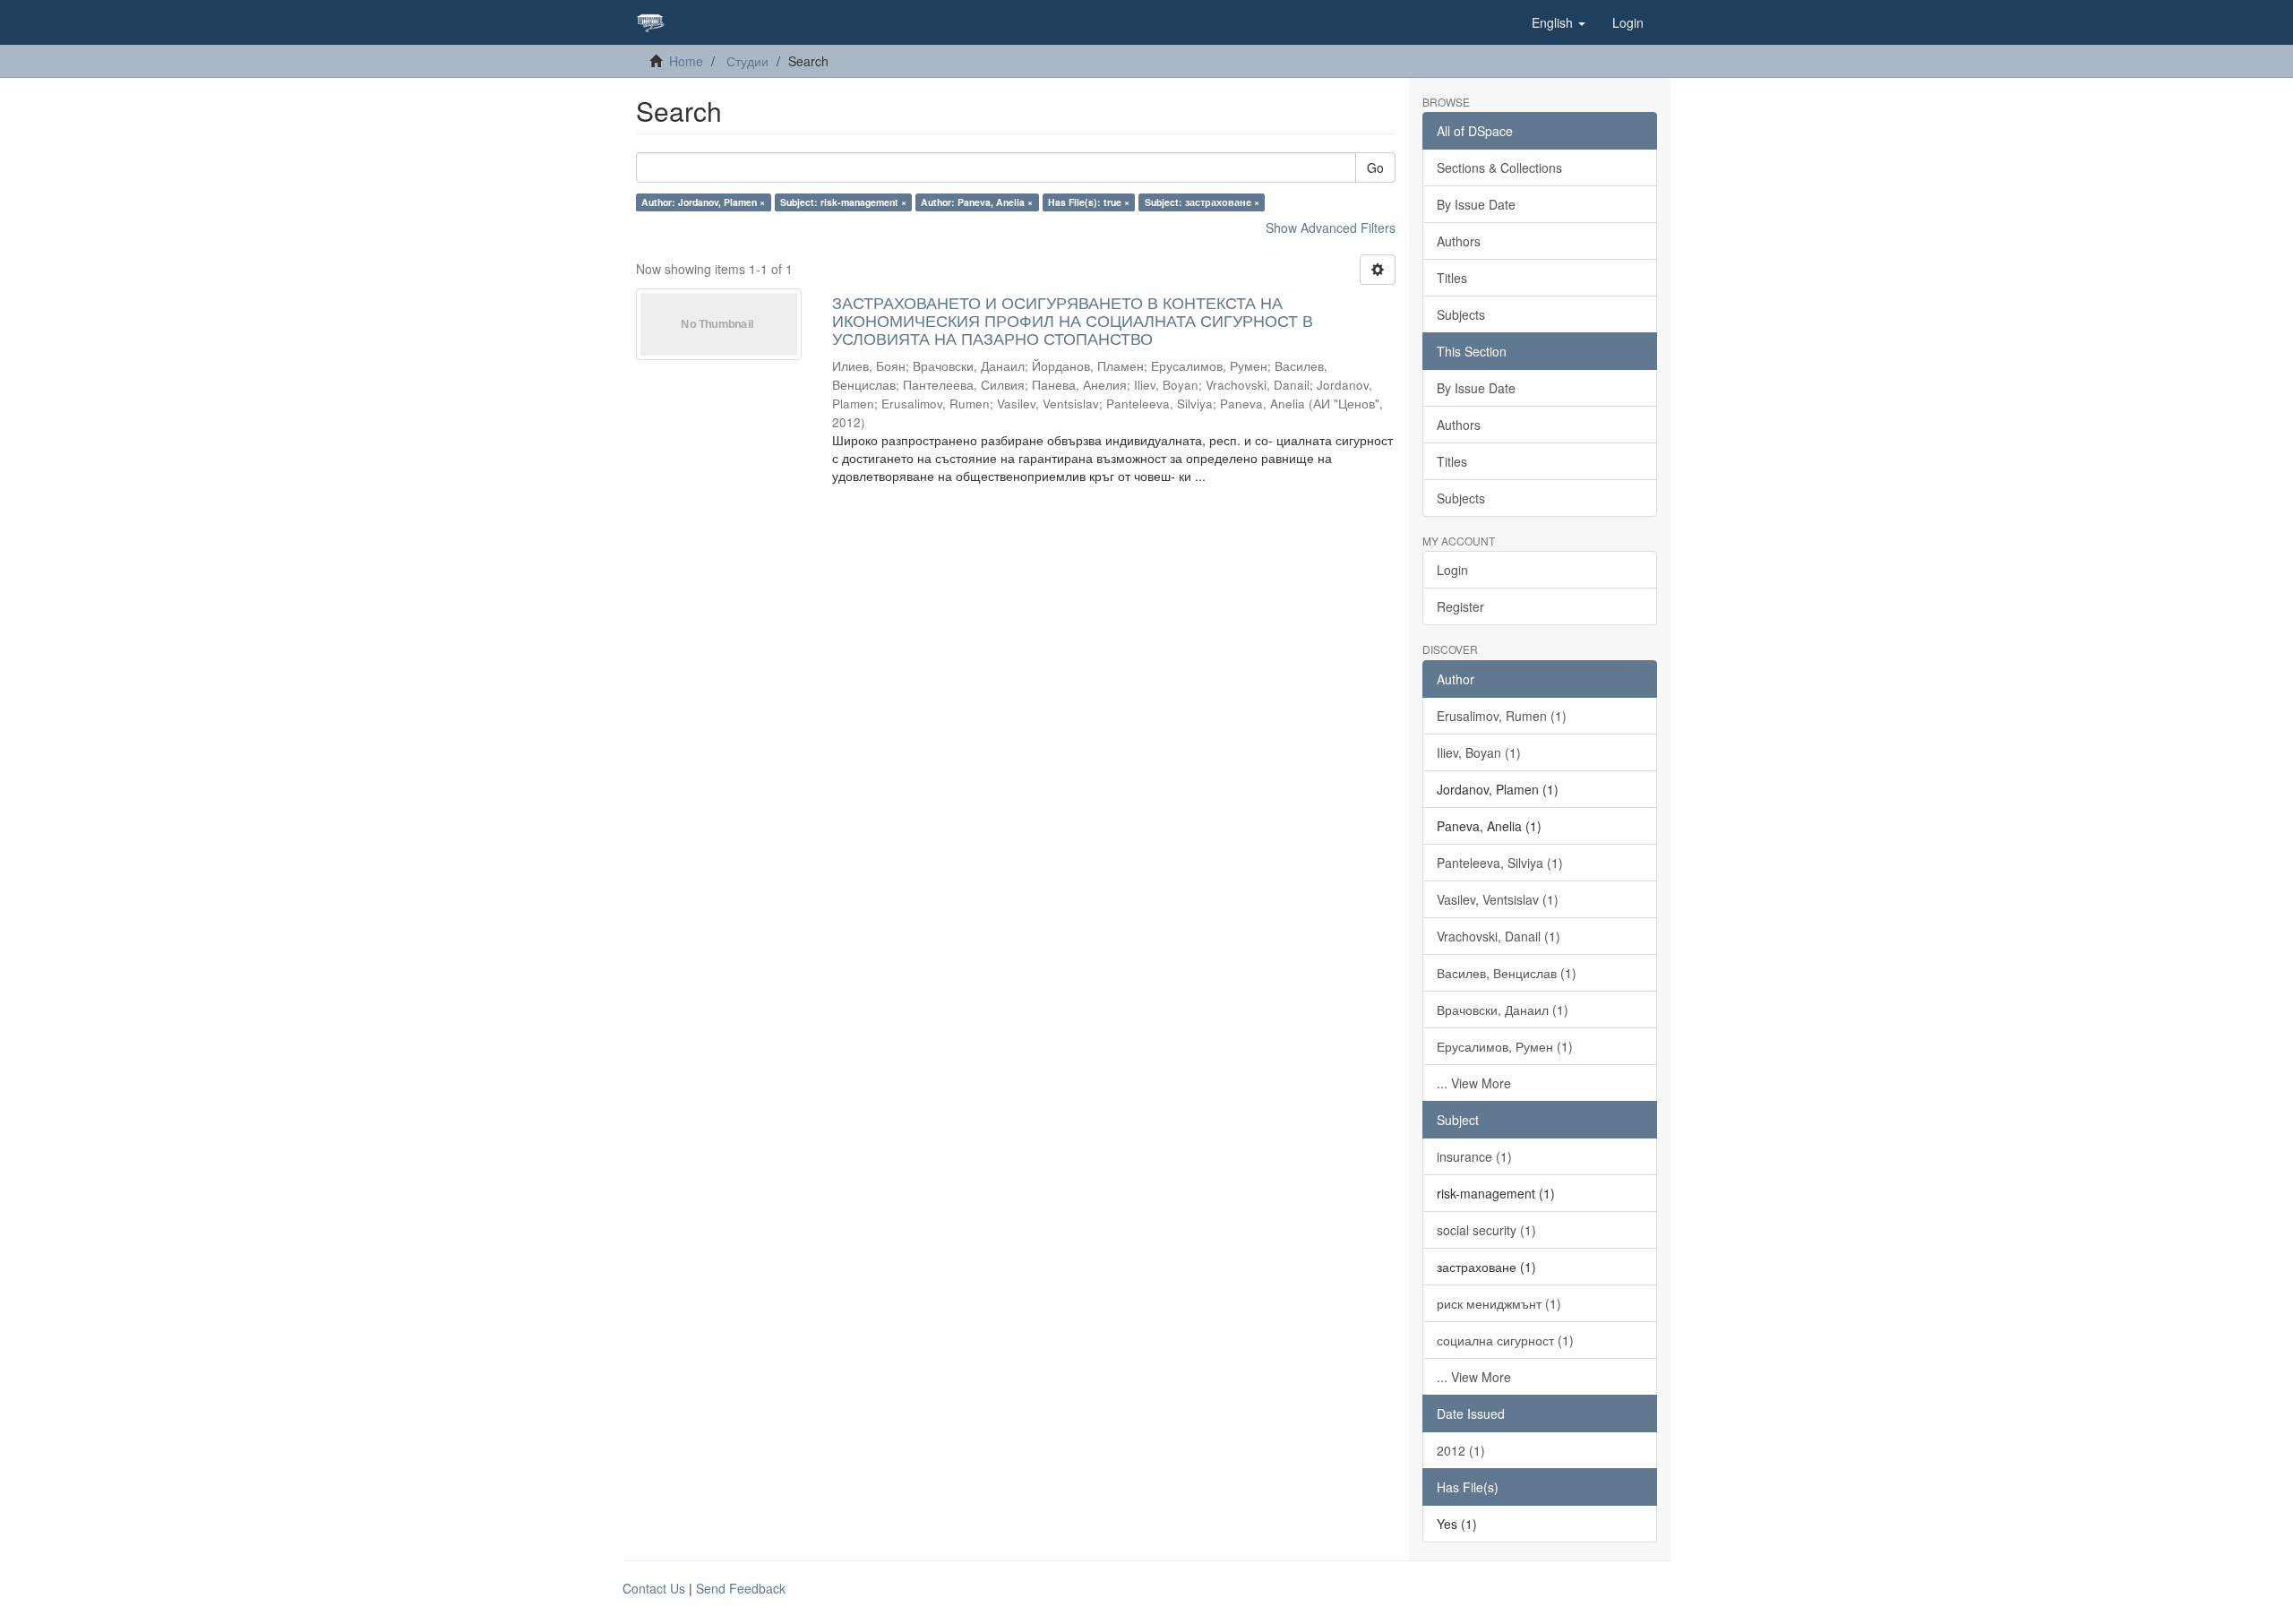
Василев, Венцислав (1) (1507, 973)
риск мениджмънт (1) (1499, 1303)
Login (1452, 570)
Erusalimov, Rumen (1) (1502, 716)
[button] (1559, 22)
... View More (1474, 1083)
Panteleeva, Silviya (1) (1500, 863)
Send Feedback (741, 1588)
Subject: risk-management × (843, 202)
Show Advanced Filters (1331, 228)
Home (686, 61)
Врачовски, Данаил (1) (1503, 1010)
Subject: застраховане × (1202, 202)
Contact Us (654, 1588)
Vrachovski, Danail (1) (1499, 936)
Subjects (1461, 314)
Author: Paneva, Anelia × (977, 202)
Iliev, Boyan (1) (1479, 752)
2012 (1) (1461, 1450)
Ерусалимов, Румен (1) (1505, 1046)
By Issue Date (1476, 204)
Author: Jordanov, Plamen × (703, 202)
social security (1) (1486, 1230)
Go (1375, 168)
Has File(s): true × (1089, 202)
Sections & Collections (1499, 168)
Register (1460, 606)
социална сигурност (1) (1505, 1340)
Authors (1459, 241)
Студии (747, 61)
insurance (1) (1474, 1156)
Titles (1452, 278)
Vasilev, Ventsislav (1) (1498, 899)
